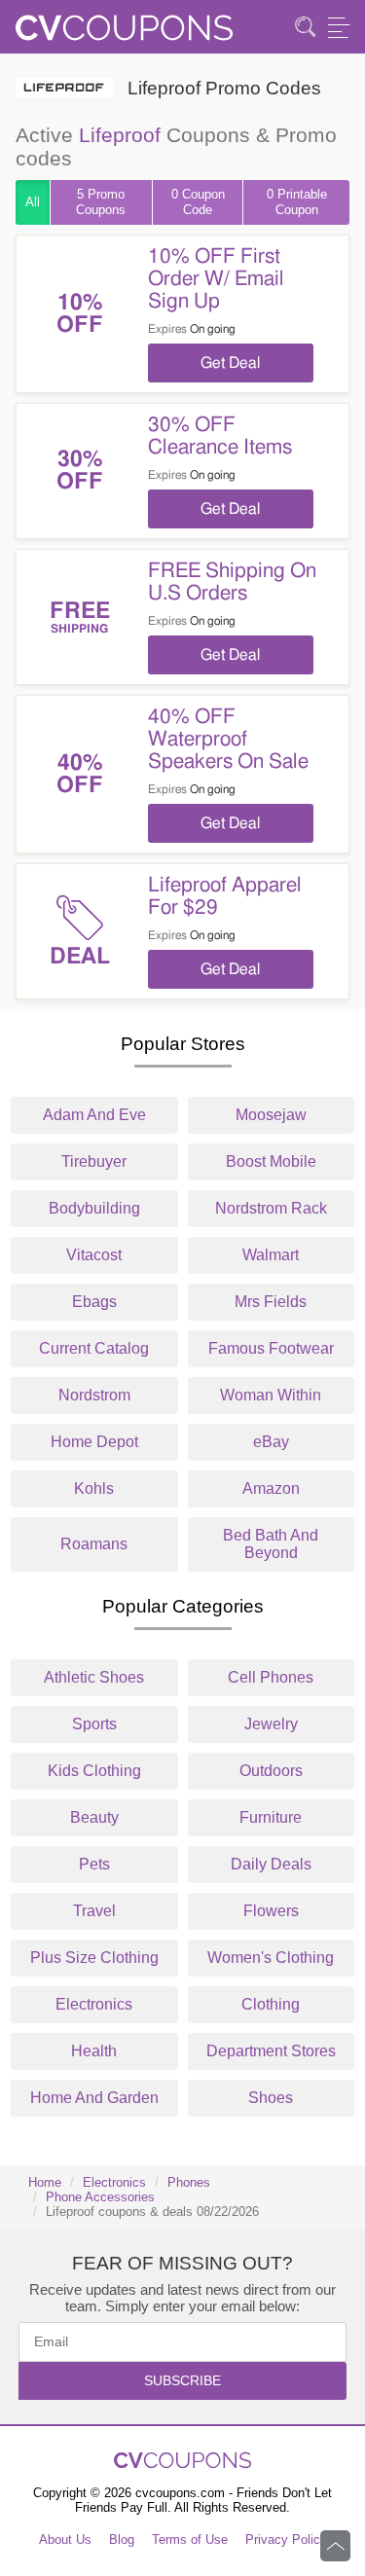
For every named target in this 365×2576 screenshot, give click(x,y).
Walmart (271, 1255)
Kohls (94, 1488)
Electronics (94, 2004)
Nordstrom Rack (271, 1208)
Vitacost (94, 1255)
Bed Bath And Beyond (271, 1544)
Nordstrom (94, 1395)
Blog (122, 2540)
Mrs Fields (271, 1302)
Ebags (94, 1302)
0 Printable (297, 202)
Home (45, 2182)
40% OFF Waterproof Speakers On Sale (228, 739)
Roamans (94, 1544)
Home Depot (94, 1442)
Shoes (271, 2098)
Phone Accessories (100, 2197)
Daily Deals (271, 1864)
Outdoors (271, 1771)
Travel (94, 1911)
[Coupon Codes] (124, 34)
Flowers (271, 1911)
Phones (189, 2182)
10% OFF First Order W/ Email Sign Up (216, 279)
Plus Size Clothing (94, 1958)
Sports (94, 1724)
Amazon (271, 1488)
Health (94, 2051)
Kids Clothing (94, 1771)
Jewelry (271, 1724)
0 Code (198, 202)
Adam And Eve (94, 1115)
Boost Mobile (271, 1161)
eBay (271, 1442)
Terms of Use (190, 2540)
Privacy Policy (286, 2540)
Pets (94, 1864)
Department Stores (271, 2051)
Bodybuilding (94, 1208)
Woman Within (271, 1395)
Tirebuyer (94, 1161)
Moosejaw (271, 1115)
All (33, 202)
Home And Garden (94, 2098)
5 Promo (101, 202)
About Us (65, 2540)
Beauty (94, 1817)
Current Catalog (94, 1348)
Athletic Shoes (94, 1677)
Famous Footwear (271, 1348)
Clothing (271, 2004)
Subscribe (182, 2380)
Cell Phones (271, 1677)
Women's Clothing (271, 1958)
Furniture (271, 1817)
